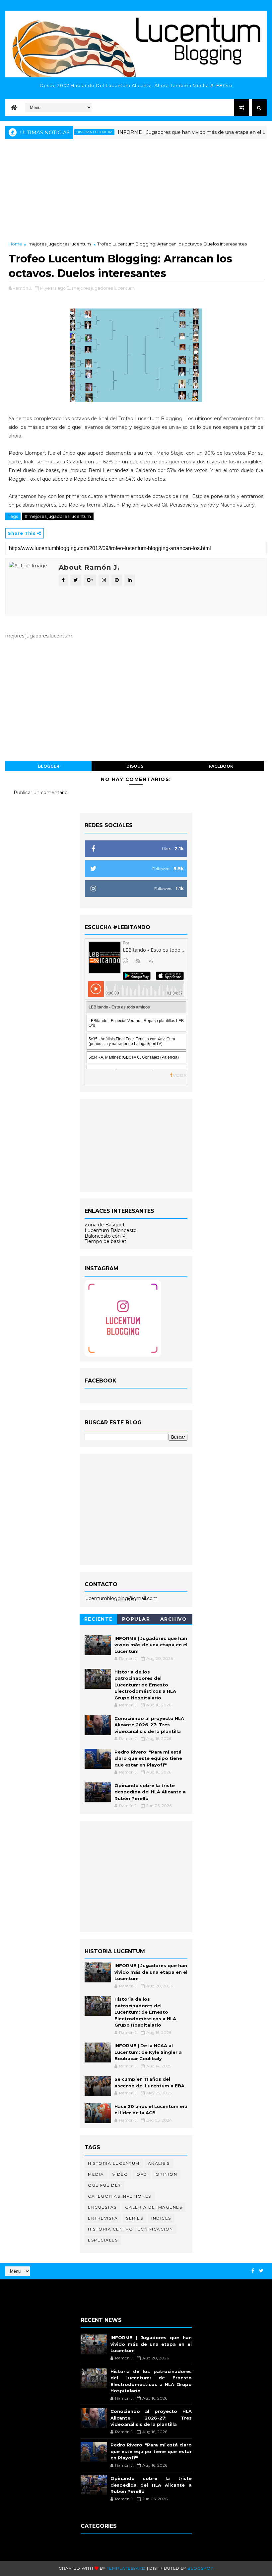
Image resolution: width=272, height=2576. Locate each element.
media (96, 2174)
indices (161, 2218)
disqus (135, 766)
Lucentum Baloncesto (111, 1230)
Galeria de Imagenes (154, 2207)
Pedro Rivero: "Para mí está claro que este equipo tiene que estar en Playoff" (148, 1758)
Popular (136, 1619)
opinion (167, 2174)
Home (15, 244)
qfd (142, 2174)
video (120, 2174)
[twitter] (261, 2271)
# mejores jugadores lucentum (58, 516)
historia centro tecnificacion (131, 2229)
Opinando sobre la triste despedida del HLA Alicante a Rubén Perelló (150, 1792)
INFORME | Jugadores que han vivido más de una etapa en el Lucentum (175, 132)
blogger (49, 766)
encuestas (102, 2207)
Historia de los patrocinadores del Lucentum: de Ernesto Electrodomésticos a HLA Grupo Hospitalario (145, 1685)
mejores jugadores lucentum (60, 244)
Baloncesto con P (105, 1236)
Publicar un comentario (41, 793)
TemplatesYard (126, 2568)
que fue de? (104, 2185)
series (135, 2218)
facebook (221, 766)
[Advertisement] (136, 191)
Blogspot (200, 2568)
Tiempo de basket (105, 1241)
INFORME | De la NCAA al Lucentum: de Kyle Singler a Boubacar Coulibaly (148, 2052)
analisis (159, 2163)
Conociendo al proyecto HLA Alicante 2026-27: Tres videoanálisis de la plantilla (149, 1725)
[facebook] (253, 2271)
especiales (103, 2240)
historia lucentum (114, 2163)
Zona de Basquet (105, 1225)
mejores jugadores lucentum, (104, 288)
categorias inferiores (120, 2196)
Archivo (174, 1619)
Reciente (99, 1619)
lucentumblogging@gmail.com (121, 1598)
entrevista (103, 2218)
